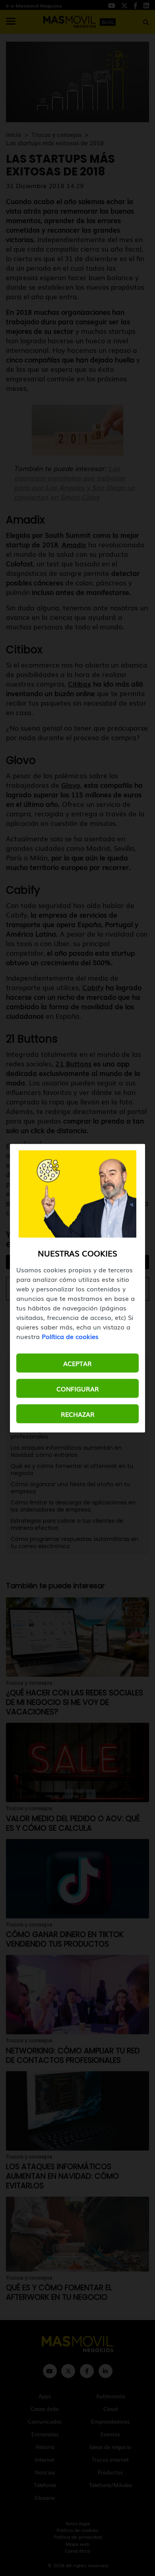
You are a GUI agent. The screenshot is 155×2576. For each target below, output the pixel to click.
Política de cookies (70, 1336)
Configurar (78, 1388)
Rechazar (78, 1414)
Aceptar (77, 1363)
